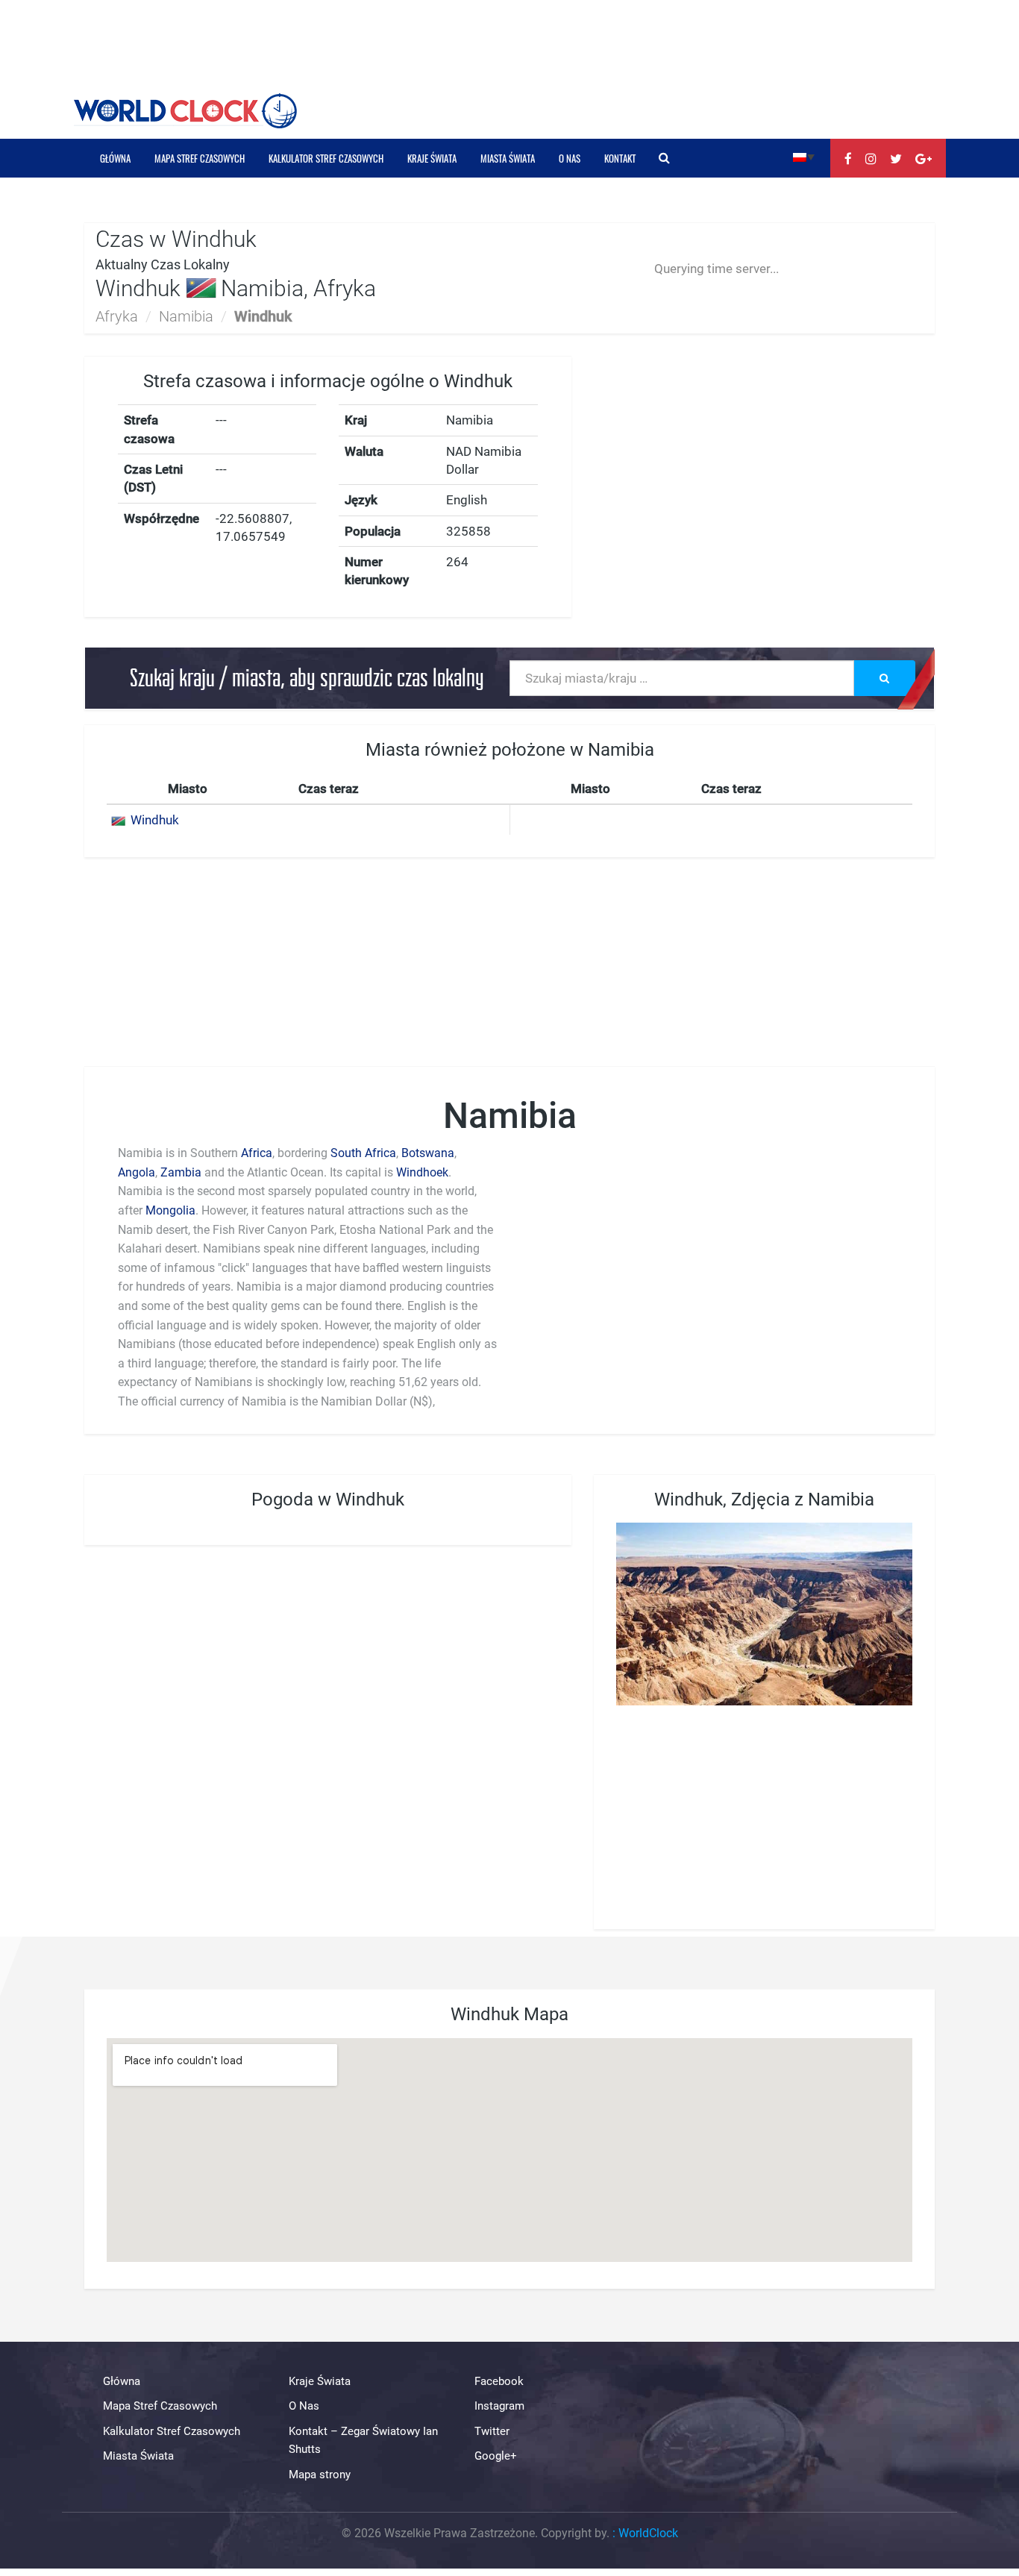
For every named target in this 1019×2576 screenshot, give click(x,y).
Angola (137, 1172)
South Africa (363, 1153)
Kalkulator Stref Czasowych (326, 158)
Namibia (186, 316)
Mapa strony (320, 2475)
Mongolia (170, 1210)
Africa (257, 1153)
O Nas (570, 158)
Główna (115, 158)
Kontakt (620, 158)
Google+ (496, 2456)
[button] (804, 156)
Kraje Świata (432, 158)
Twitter (492, 2431)
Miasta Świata (508, 158)
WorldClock (648, 2533)
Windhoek (422, 1172)
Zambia (181, 1172)
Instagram (499, 2406)
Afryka (117, 316)
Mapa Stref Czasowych (200, 158)
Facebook (499, 2381)
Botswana (428, 1153)
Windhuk (155, 820)
